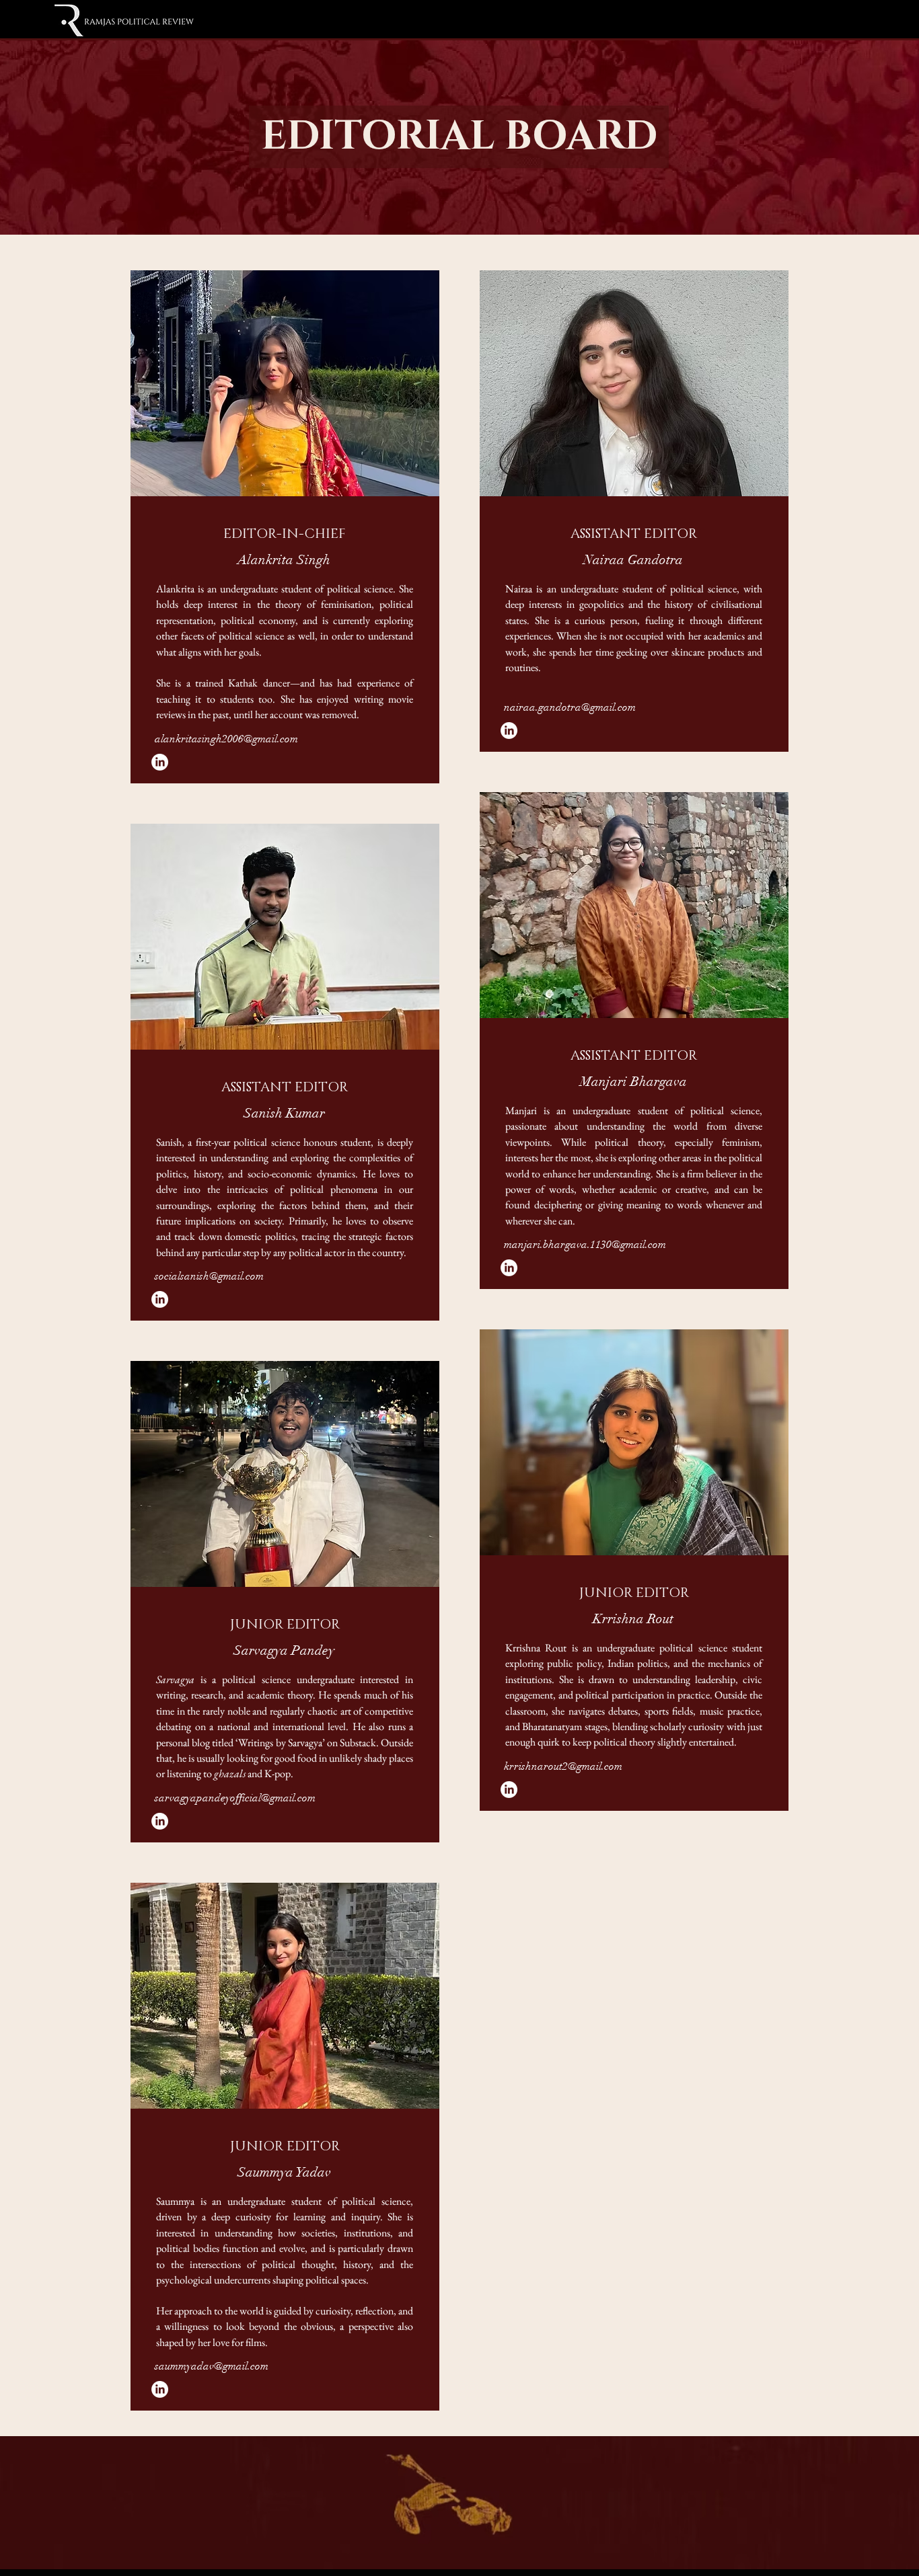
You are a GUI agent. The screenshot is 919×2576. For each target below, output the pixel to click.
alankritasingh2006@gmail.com (226, 739)
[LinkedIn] (160, 762)
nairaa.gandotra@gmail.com (570, 707)
